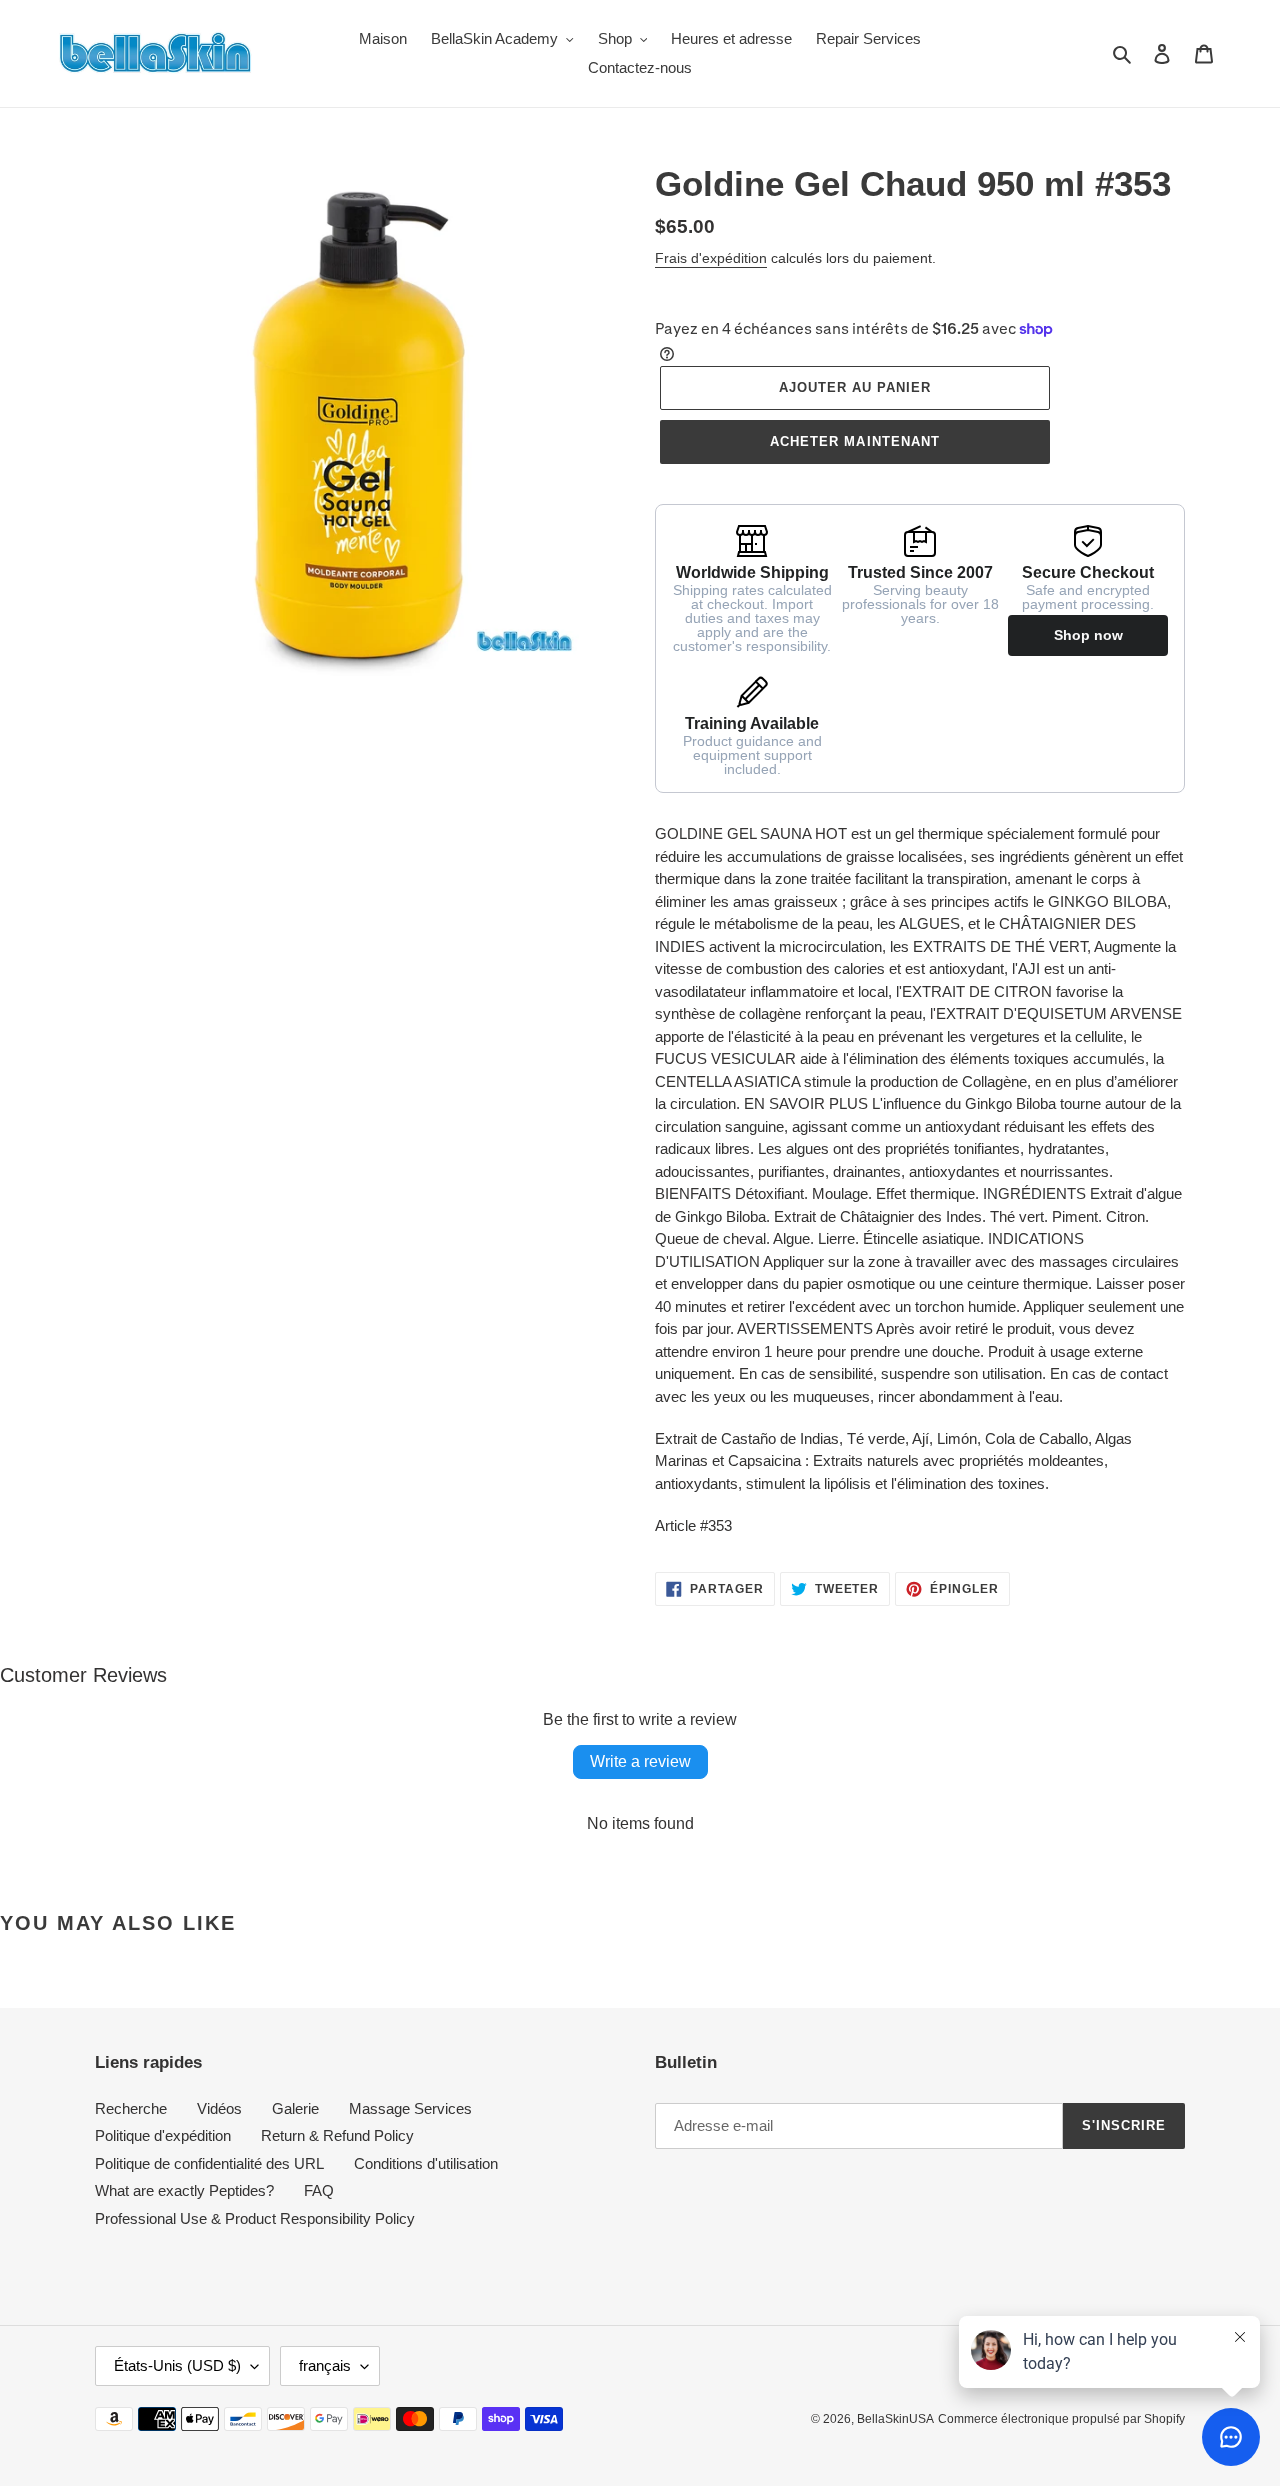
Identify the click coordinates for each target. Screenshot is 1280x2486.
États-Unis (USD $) (177, 2365)
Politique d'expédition (163, 2135)
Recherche (131, 2108)
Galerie (295, 2108)
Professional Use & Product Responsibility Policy (255, 2218)
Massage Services (410, 2108)
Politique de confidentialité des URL (209, 2163)
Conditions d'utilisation (426, 2163)
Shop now (1088, 635)
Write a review (640, 1761)
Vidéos (219, 2108)
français (325, 2365)
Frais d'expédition (711, 258)
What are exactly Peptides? (184, 2190)
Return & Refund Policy (337, 2135)
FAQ (319, 2190)
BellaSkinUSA (895, 2419)
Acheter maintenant (855, 441)
